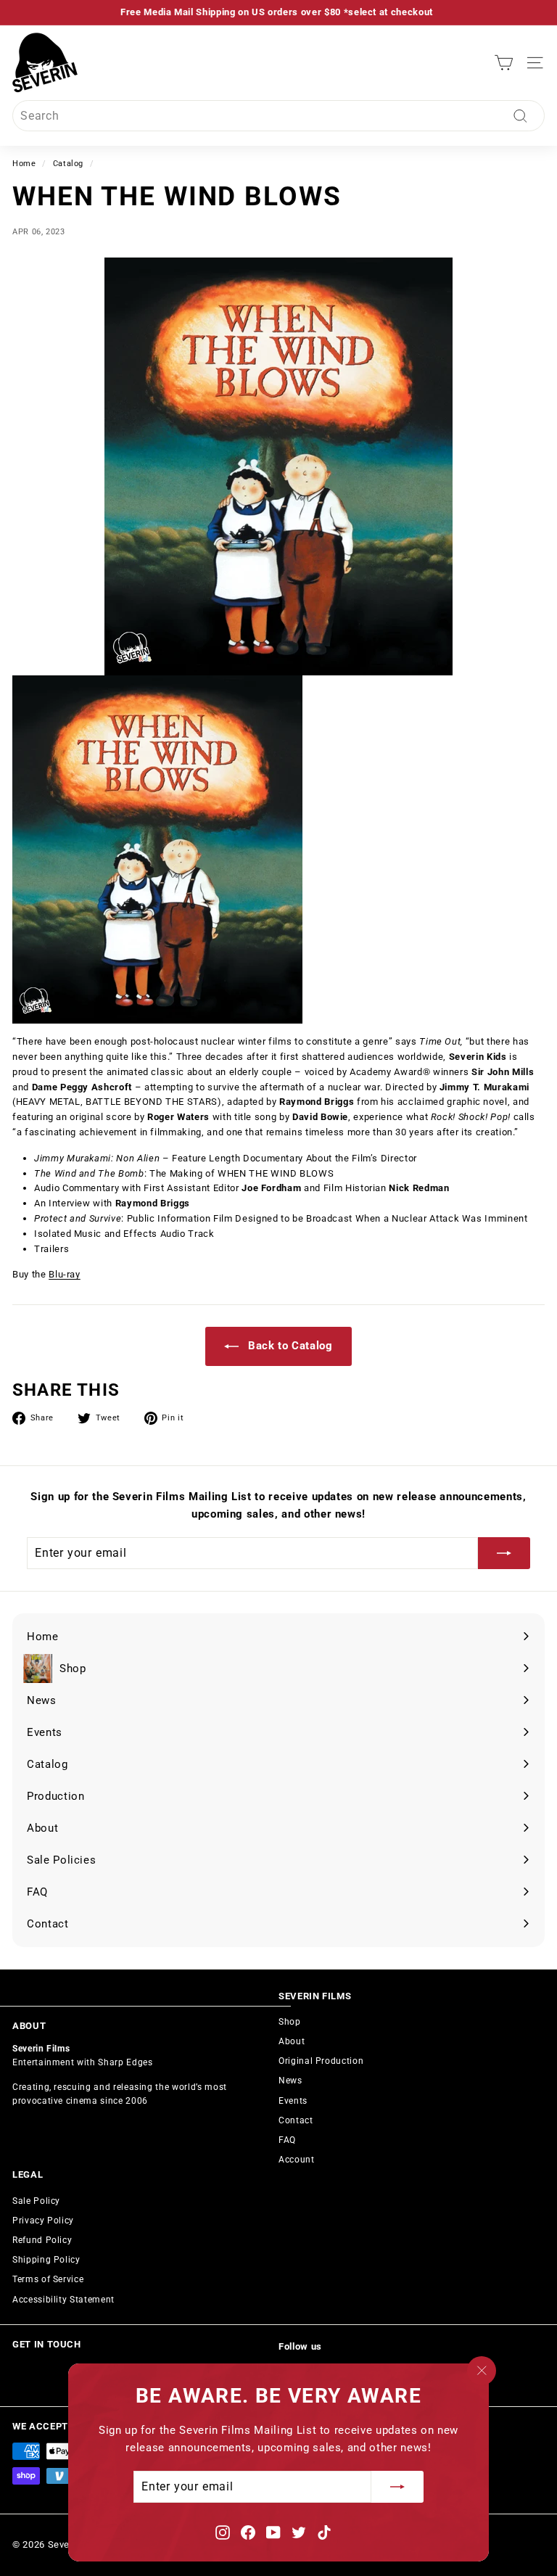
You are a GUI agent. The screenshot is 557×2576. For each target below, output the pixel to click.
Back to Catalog (288, 1346)
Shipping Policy (46, 2260)
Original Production (321, 2061)
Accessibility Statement (63, 2300)
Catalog (69, 164)
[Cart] (504, 63)
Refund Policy (42, 2240)
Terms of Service (48, 2279)
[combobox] (278, 116)
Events (293, 2101)
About (292, 2041)
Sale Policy (36, 2201)
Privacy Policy (43, 2221)
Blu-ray (65, 1274)
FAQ (287, 2140)
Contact (296, 2120)
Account (297, 2160)
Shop (290, 2022)
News (290, 2081)
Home (24, 164)
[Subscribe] (397, 2487)
